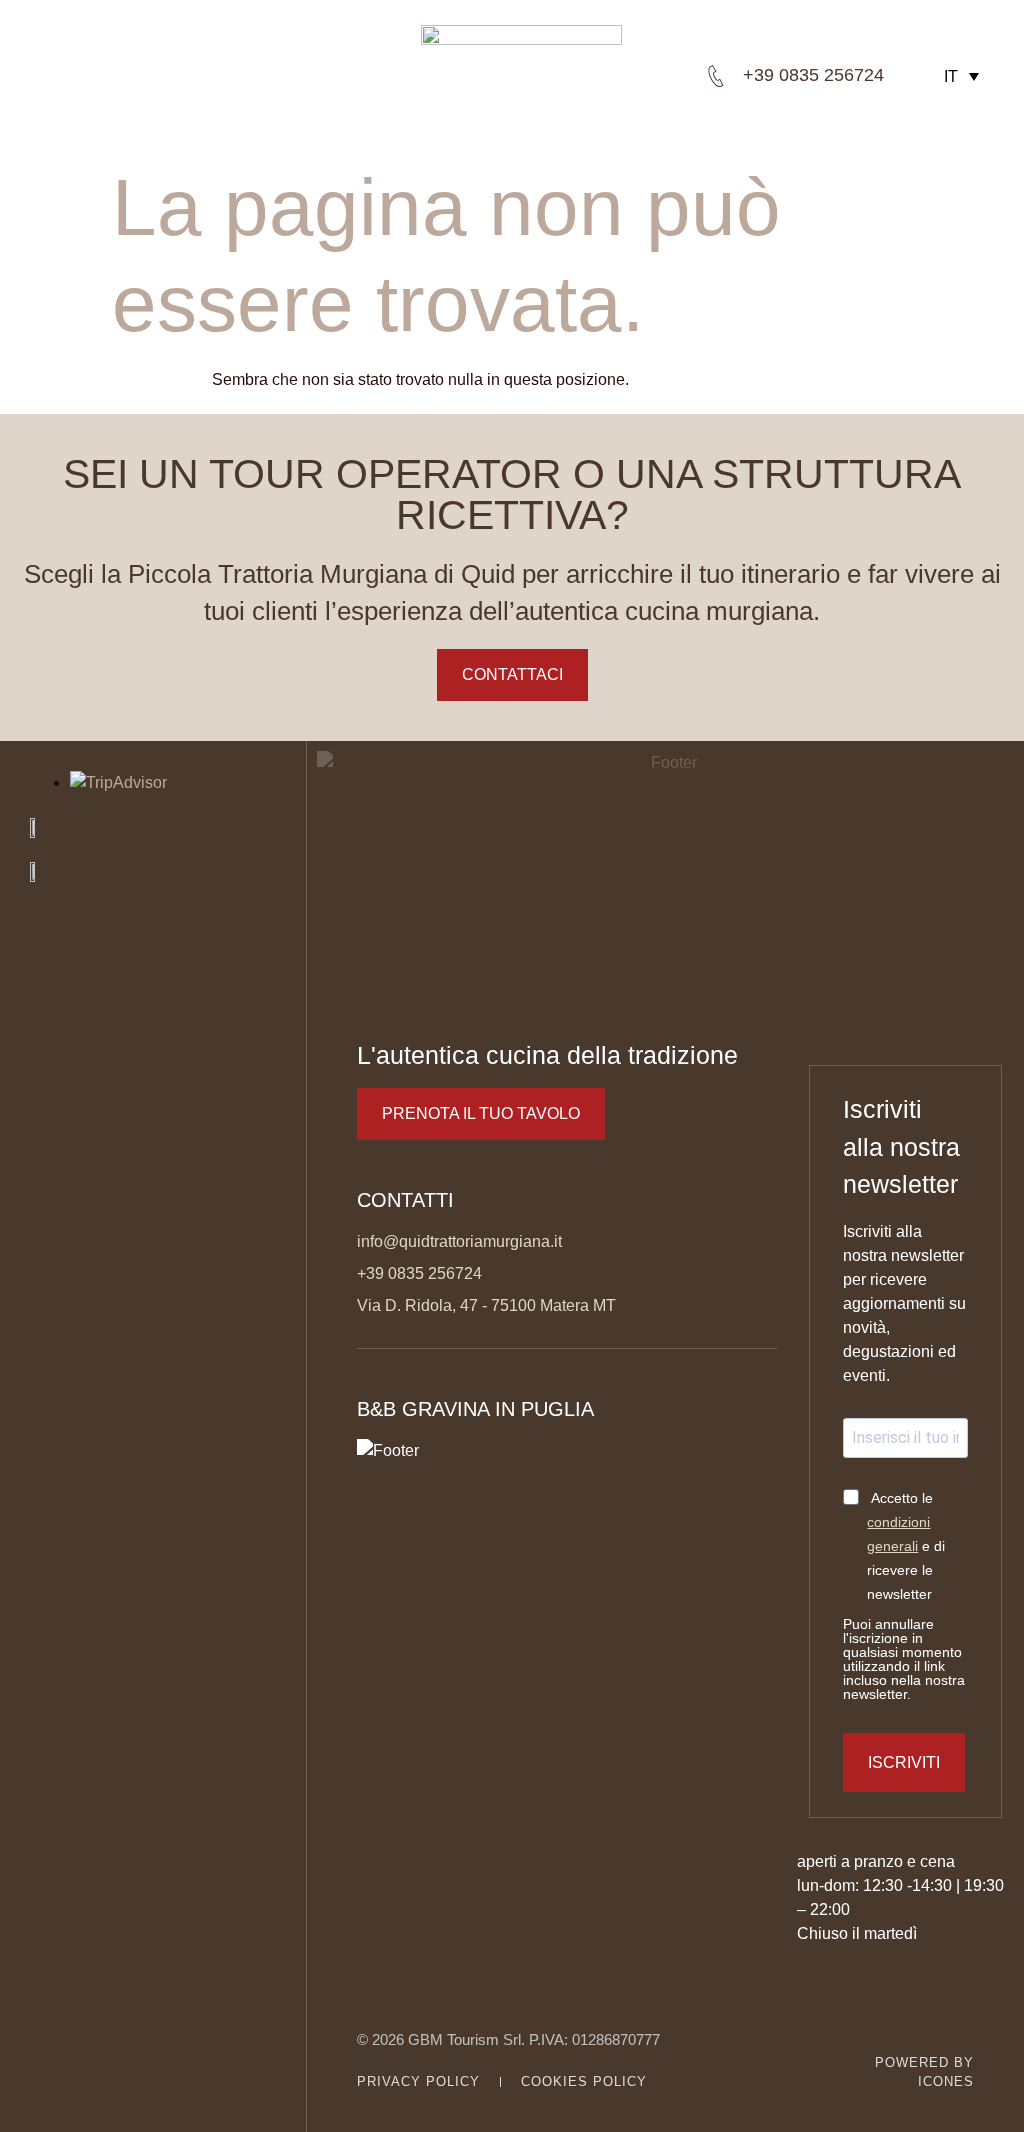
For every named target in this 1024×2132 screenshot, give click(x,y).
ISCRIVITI (904, 1762)
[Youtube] (115, 2095)
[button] (197, 75)
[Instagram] (76, 2095)
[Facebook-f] (37, 2095)
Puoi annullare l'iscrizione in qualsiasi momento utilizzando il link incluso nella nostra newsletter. (904, 1659)
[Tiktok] (154, 2095)
